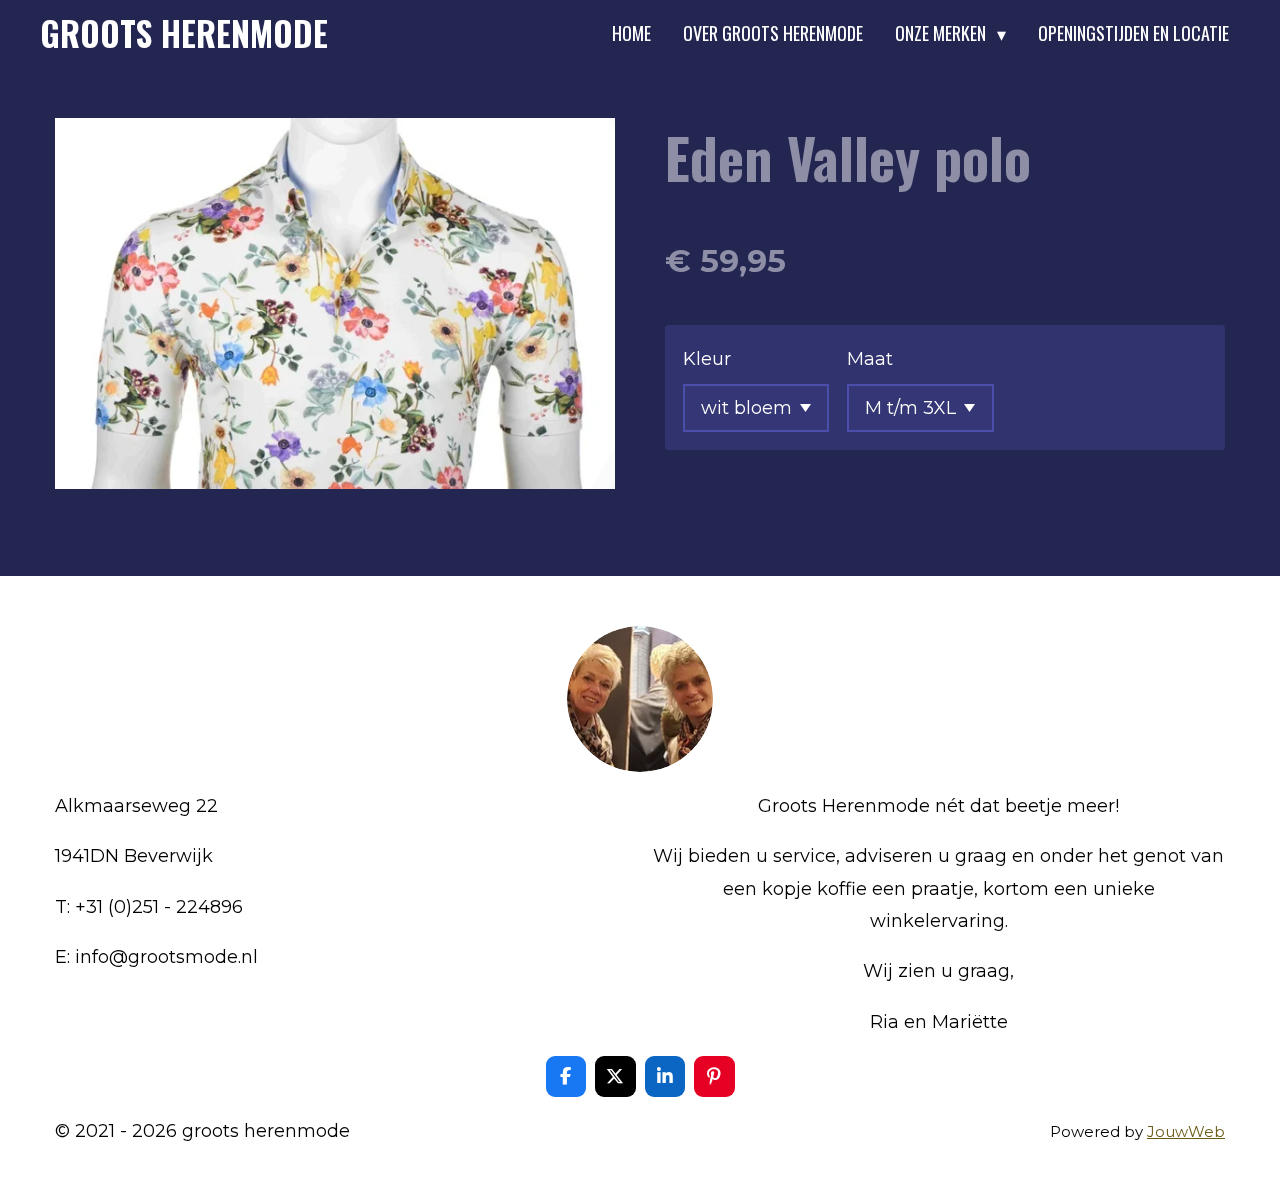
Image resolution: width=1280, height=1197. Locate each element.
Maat (870, 359)
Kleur (707, 359)
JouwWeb (1186, 1131)
